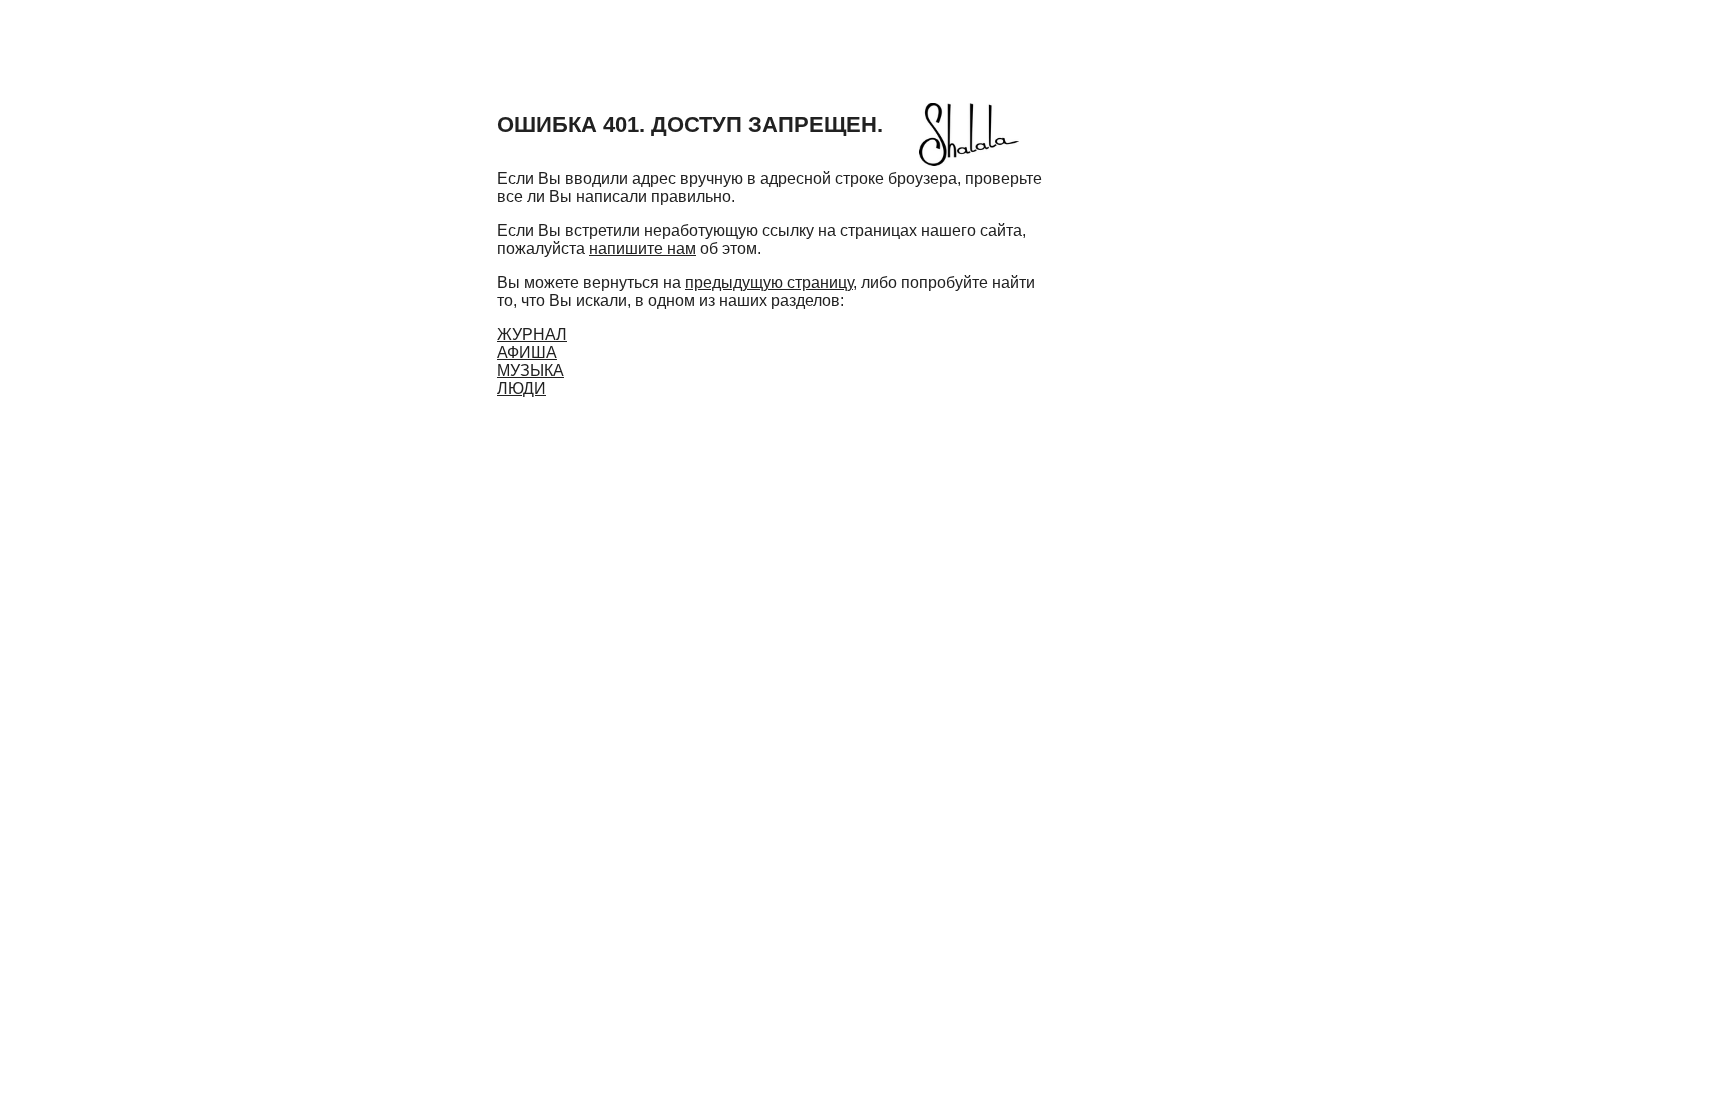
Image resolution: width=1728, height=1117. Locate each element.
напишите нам (642, 248)
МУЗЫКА (530, 370)
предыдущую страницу (769, 282)
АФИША (527, 352)
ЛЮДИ (521, 388)
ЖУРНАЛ (532, 334)
